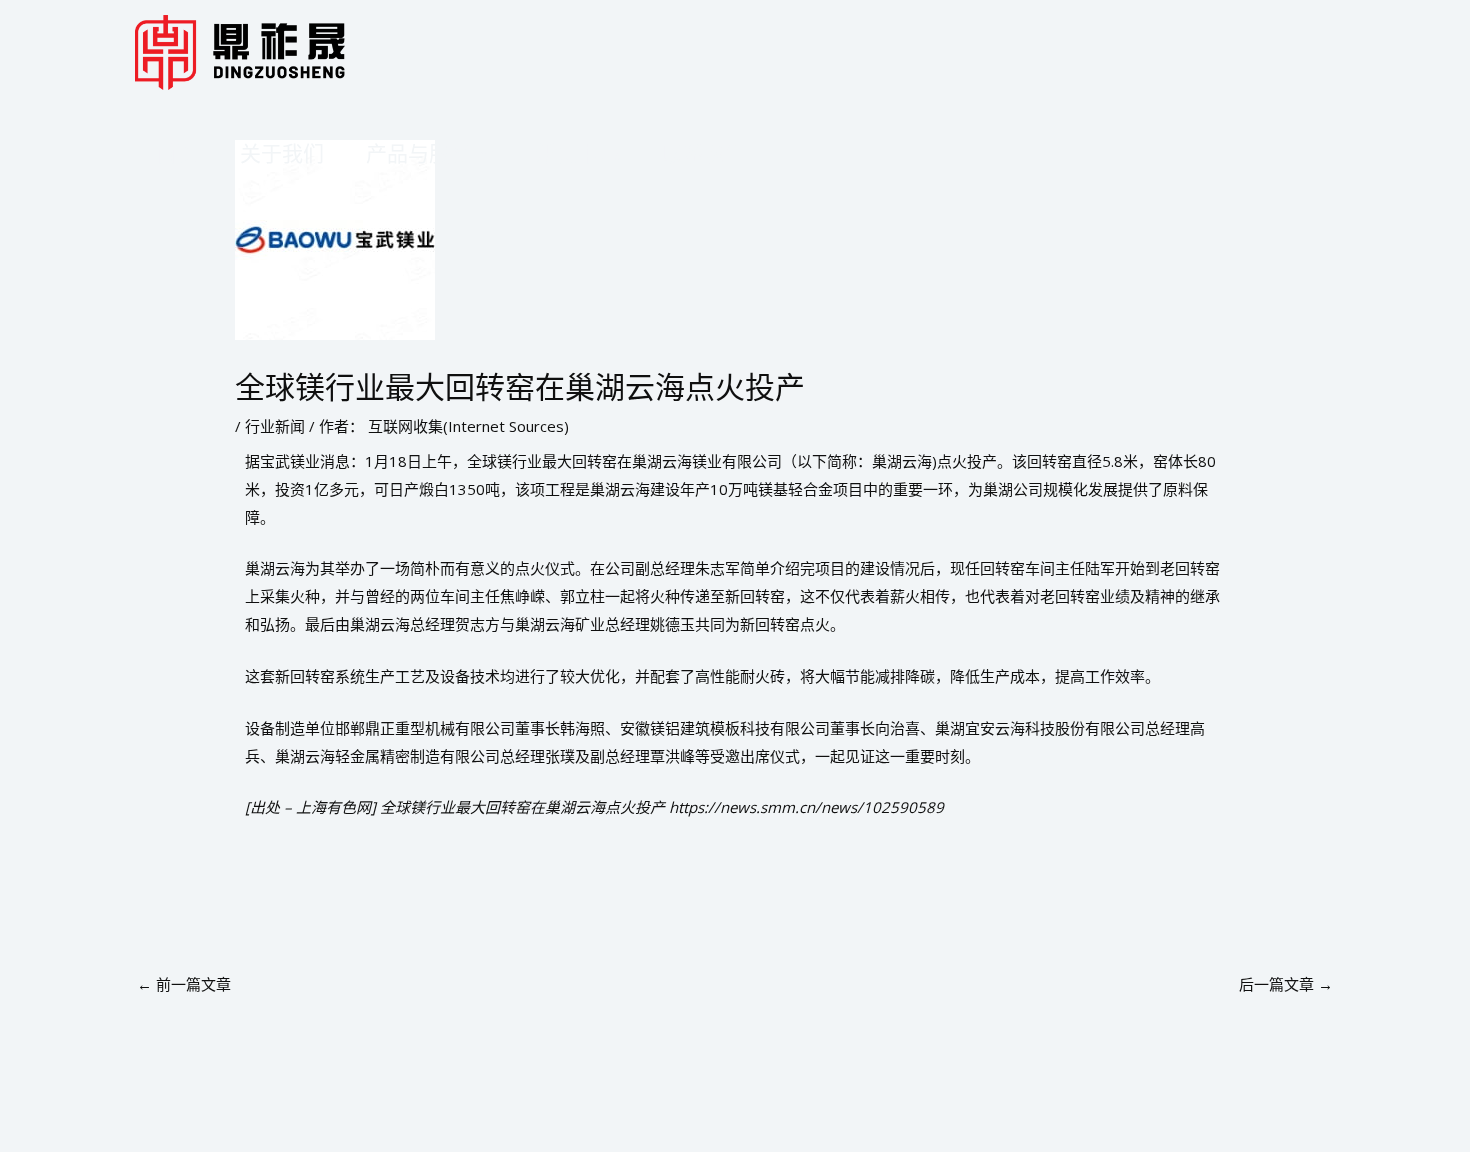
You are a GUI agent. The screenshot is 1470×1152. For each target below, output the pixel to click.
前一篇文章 (184, 984)
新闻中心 (578, 153)
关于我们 (282, 153)
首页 (177, 153)
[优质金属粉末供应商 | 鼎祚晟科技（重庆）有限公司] (240, 51)
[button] (482, 153)
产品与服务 (418, 153)
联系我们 (704, 153)
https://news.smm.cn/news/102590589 (806, 807)
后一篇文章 (1286, 984)
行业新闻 (275, 426)
